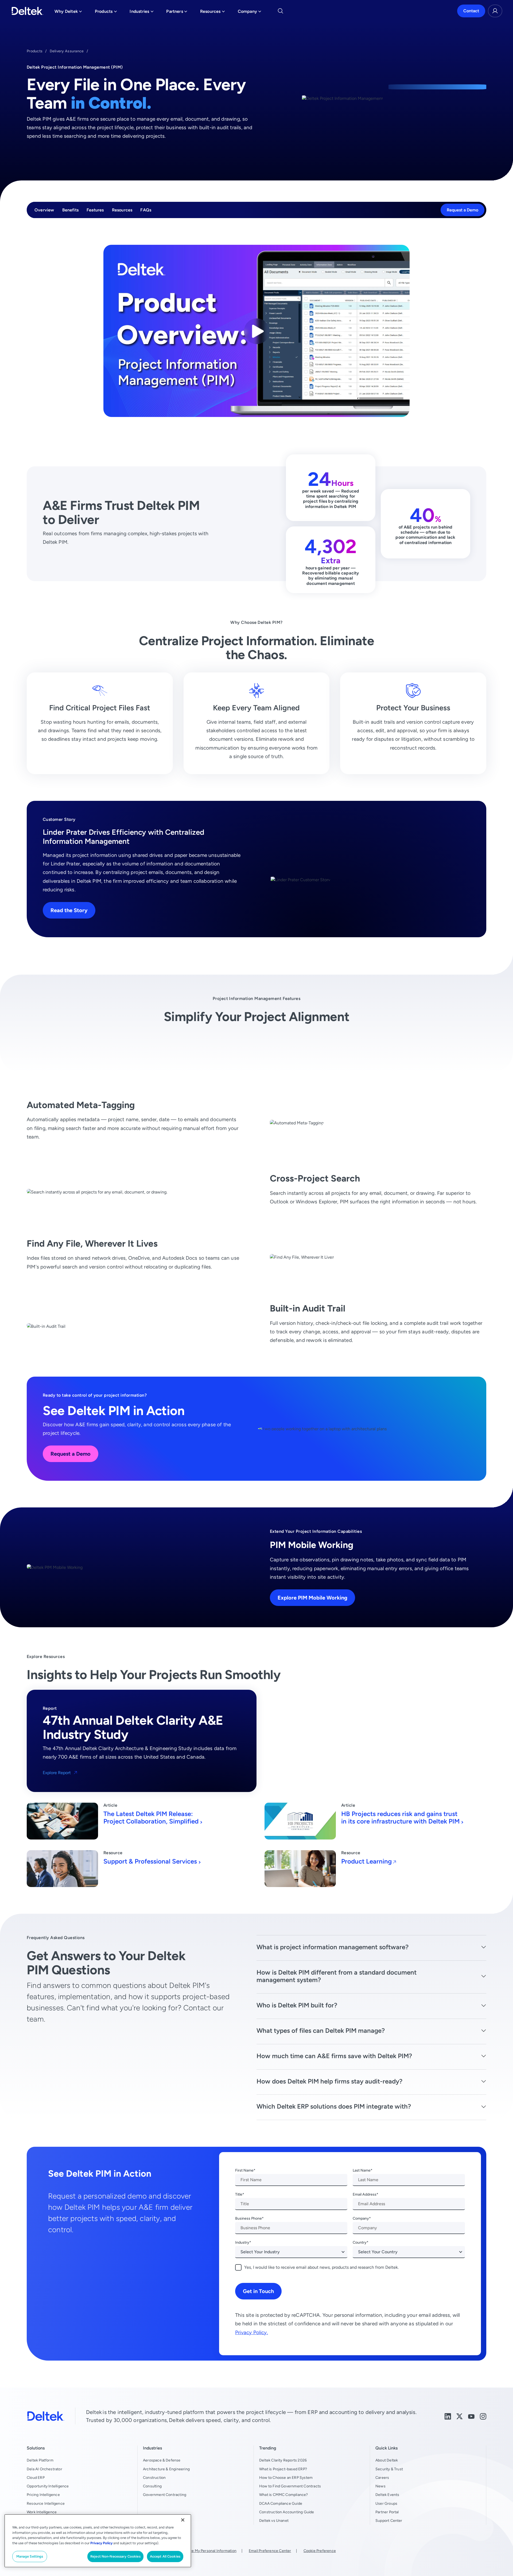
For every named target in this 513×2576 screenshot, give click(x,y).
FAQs (146, 210)
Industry (242, 2242)
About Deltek (387, 2460)
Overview (44, 210)
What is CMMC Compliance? (284, 2495)
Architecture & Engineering (166, 2469)
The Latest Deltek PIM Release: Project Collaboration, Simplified (151, 1818)
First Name (244, 2170)
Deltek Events (387, 2495)
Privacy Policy (101, 2543)
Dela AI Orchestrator (44, 2469)
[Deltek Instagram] (483, 2416)
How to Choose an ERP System (286, 2477)
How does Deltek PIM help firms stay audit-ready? (329, 2081)
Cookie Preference (320, 2551)
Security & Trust (389, 2469)
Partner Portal (387, 2512)
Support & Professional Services (150, 1861)
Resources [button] (213, 13)
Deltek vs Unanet (274, 2520)
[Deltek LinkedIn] (448, 2416)
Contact (471, 11)
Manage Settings (30, 2556)
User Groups (386, 2503)
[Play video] (257, 331)
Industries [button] (141, 13)
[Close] (183, 2520)
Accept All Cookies (165, 2556)
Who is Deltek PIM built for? (297, 2005)
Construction (154, 2477)
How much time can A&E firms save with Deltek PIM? (334, 2056)
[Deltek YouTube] (471, 2416)
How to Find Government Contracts (290, 2486)
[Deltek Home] (27, 11)
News (380, 2486)
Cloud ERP (36, 2477)
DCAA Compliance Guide (281, 2503)
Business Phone (248, 2218)
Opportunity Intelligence (48, 2486)
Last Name (362, 2170)
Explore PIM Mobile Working (312, 1598)
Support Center (389, 2520)
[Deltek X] (460, 2416)
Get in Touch (258, 2291)
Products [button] (106, 13)
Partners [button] (177, 13)
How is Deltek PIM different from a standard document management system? (337, 1976)
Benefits (71, 210)
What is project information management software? (333, 1947)
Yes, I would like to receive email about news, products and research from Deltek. (321, 2267)
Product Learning (366, 1861)
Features (95, 210)
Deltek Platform (40, 2460)
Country (360, 2242)
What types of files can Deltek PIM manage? (321, 2031)
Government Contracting (165, 2495)
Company (361, 2218)
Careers (382, 2477)
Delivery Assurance (67, 51)
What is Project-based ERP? (283, 2469)
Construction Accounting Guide (287, 2512)
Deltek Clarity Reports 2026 (283, 2460)
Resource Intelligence (46, 2503)
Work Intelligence (42, 2512)
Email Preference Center (270, 2551)
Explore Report (57, 1773)
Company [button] (250, 13)
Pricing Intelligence (43, 2495)
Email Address (365, 2194)
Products (35, 51)
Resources (122, 210)
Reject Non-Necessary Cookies (115, 2556)
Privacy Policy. (252, 2332)
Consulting (152, 2486)
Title (239, 2194)
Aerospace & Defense (162, 2460)
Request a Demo (463, 210)
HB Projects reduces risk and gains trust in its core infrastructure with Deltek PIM (400, 1818)
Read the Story (69, 910)
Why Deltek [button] (68, 13)
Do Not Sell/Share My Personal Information (200, 2551)
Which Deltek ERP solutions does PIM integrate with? (334, 2106)
